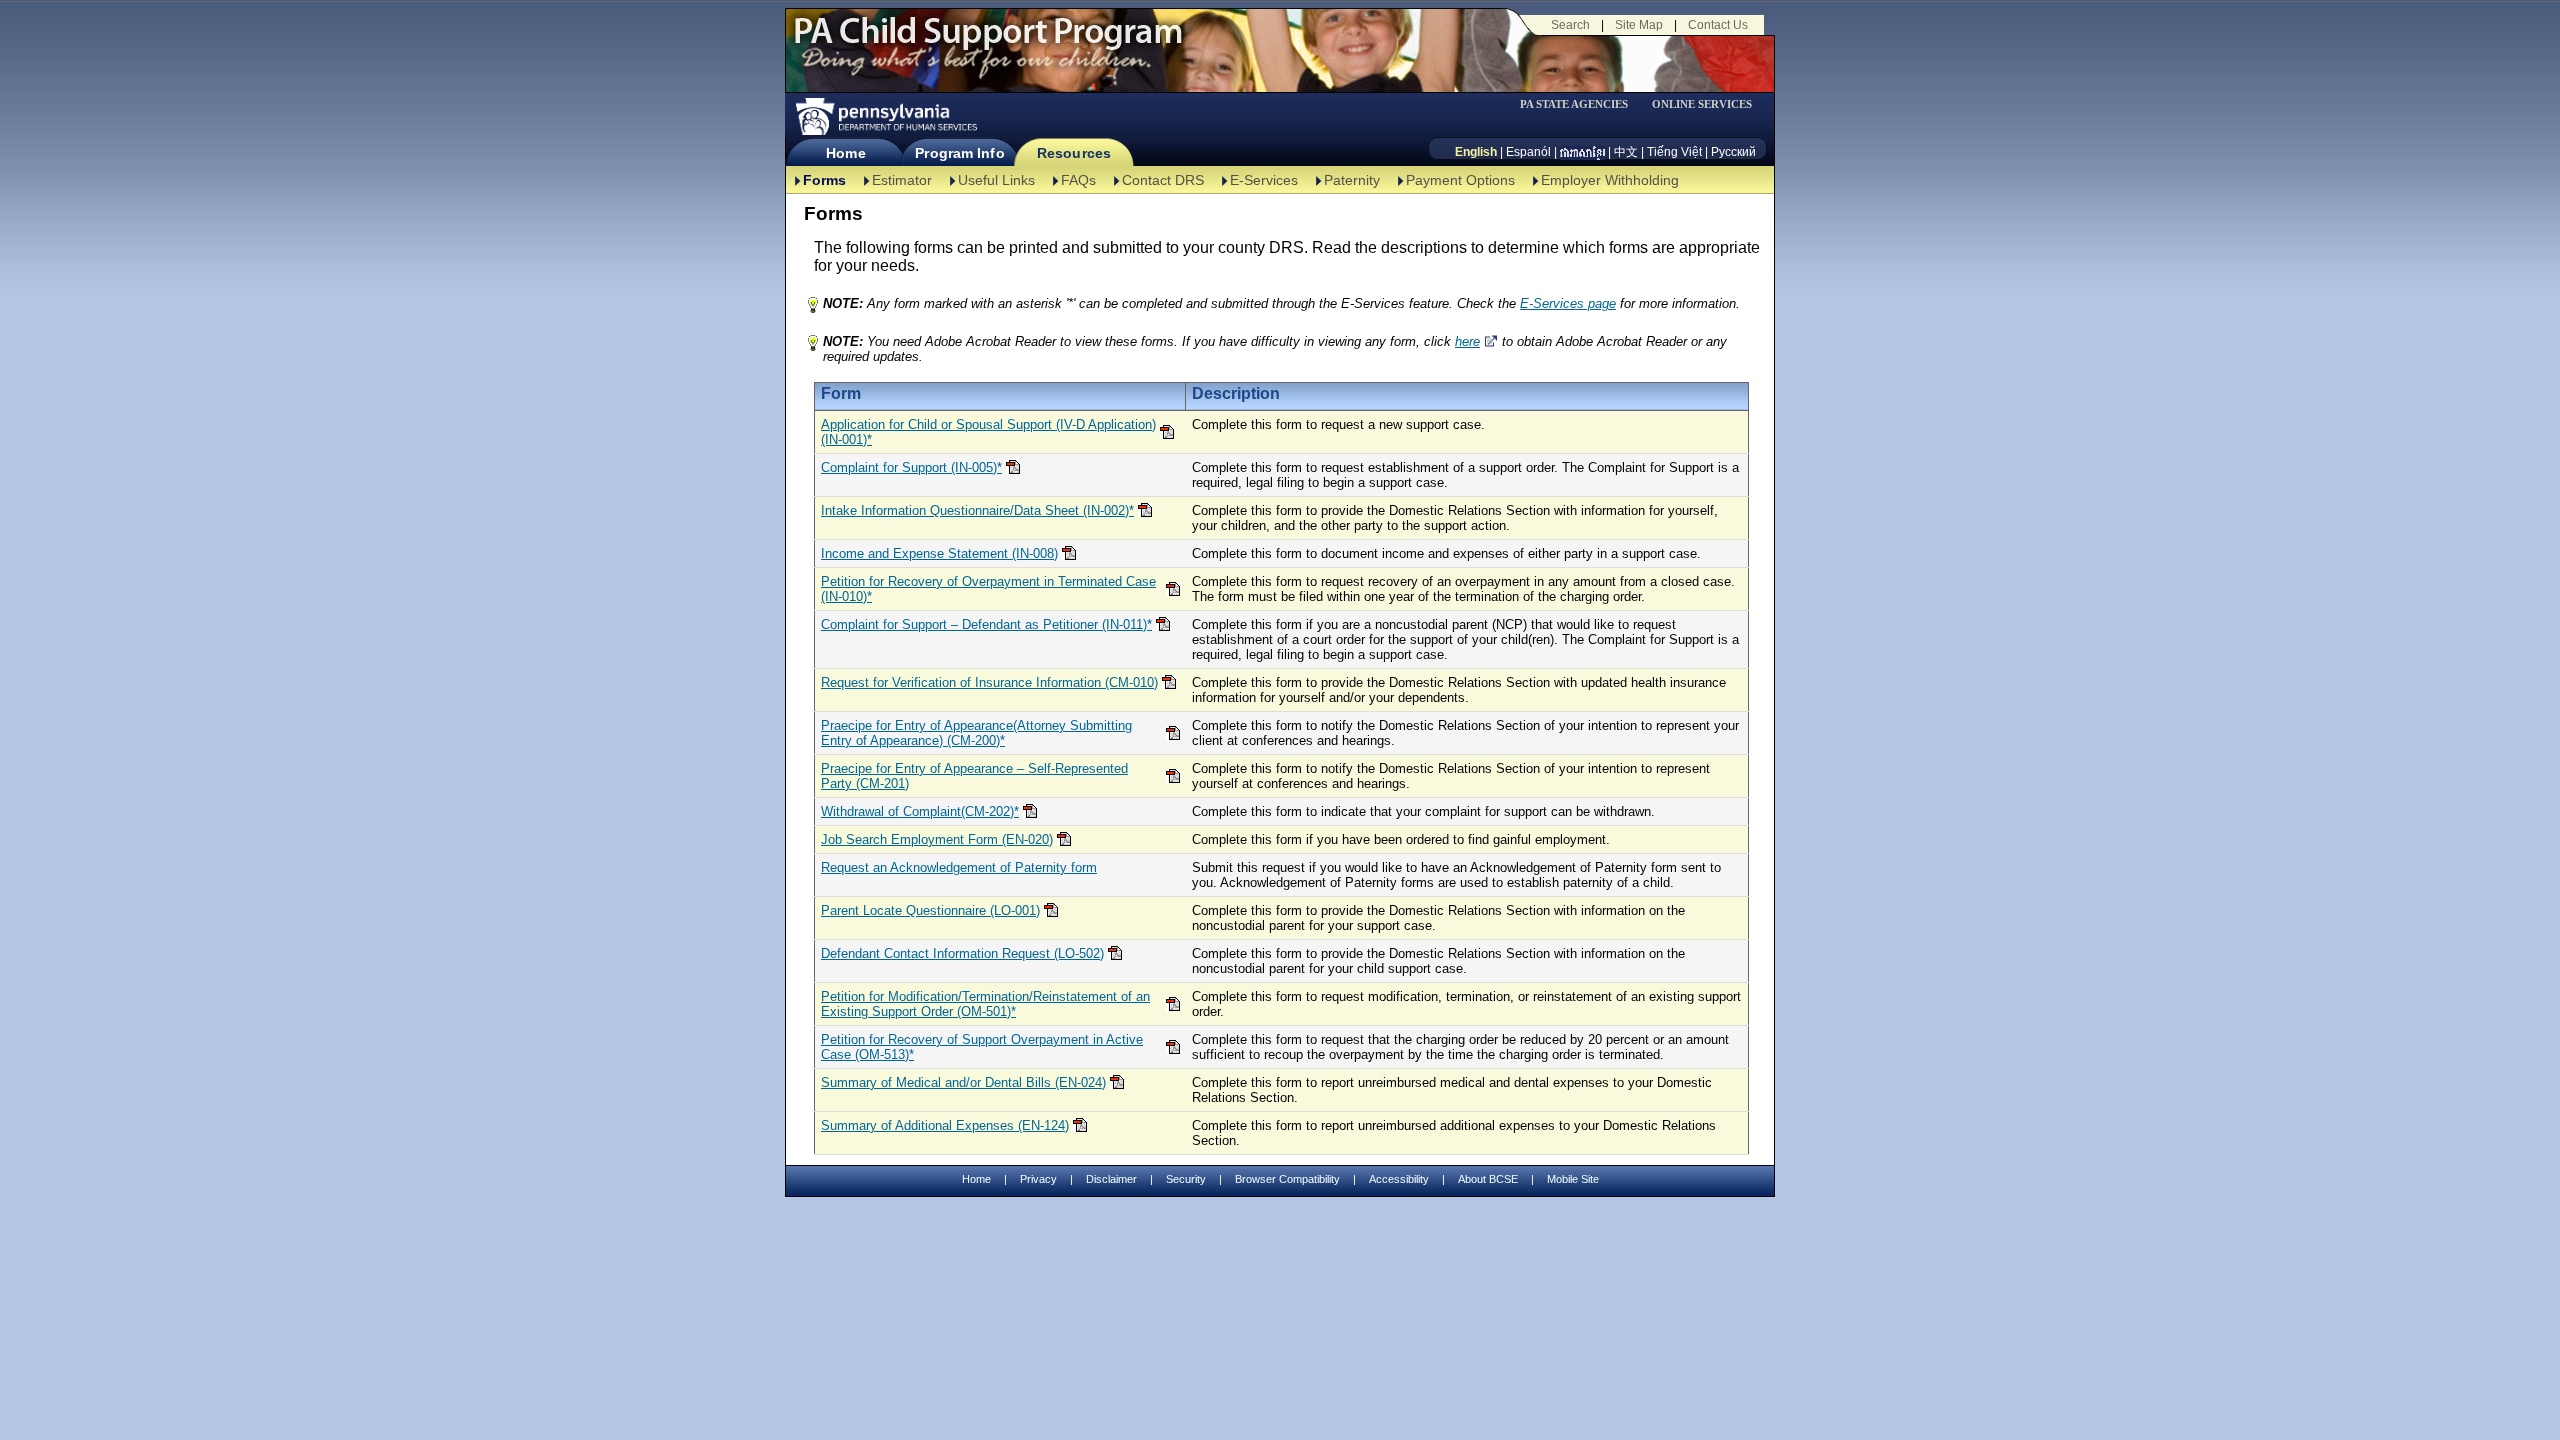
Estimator (902, 180)
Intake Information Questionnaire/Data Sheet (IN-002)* (977, 510)
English (1476, 152)
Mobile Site (1573, 1179)
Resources (1074, 153)
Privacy (1038, 1179)
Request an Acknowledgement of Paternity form (959, 867)
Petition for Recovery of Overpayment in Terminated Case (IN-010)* (988, 589)
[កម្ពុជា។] (1582, 152)
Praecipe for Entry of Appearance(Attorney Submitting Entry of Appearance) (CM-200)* (976, 733)
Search (1570, 25)
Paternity (1352, 180)
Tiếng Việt (1674, 152)
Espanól (1528, 152)
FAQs (1078, 180)
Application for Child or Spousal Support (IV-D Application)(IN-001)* (988, 432)
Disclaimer (1111, 1179)
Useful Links (996, 180)
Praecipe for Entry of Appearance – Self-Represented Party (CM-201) (974, 776)
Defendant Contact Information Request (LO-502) (962, 953)
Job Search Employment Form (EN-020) (937, 839)
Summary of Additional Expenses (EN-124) (945, 1125)
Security (1186, 1179)
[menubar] (1581, 104)
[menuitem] (1581, 104)
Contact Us (1718, 25)
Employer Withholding (1610, 180)
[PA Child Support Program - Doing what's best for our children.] (988, 43)
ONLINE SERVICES (1702, 104)
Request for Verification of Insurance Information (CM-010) (989, 682)
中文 (1626, 152)
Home (845, 153)
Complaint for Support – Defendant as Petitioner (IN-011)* (986, 624)
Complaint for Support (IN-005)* (911, 467)
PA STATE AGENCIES (1574, 104)
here (1467, 341)
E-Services (1264, 180)
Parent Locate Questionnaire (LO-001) (930, 910)
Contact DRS (1163, 180)
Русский (1733, 152)
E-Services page (1568, 303)
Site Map (1639, 25)
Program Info (959, 153)
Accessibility (1399, 1179)
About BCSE (1488, 1179)
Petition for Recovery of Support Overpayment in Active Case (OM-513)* (982, 1047)
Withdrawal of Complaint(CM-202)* (920, 811)
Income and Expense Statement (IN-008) (939, 553)
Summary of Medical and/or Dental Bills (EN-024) (963, 1082)
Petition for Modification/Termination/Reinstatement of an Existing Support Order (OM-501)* (985, 1004)
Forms (824, 180)
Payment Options (1460, 180)
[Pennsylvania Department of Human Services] (885, 116)
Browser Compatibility (1287, 1179)
